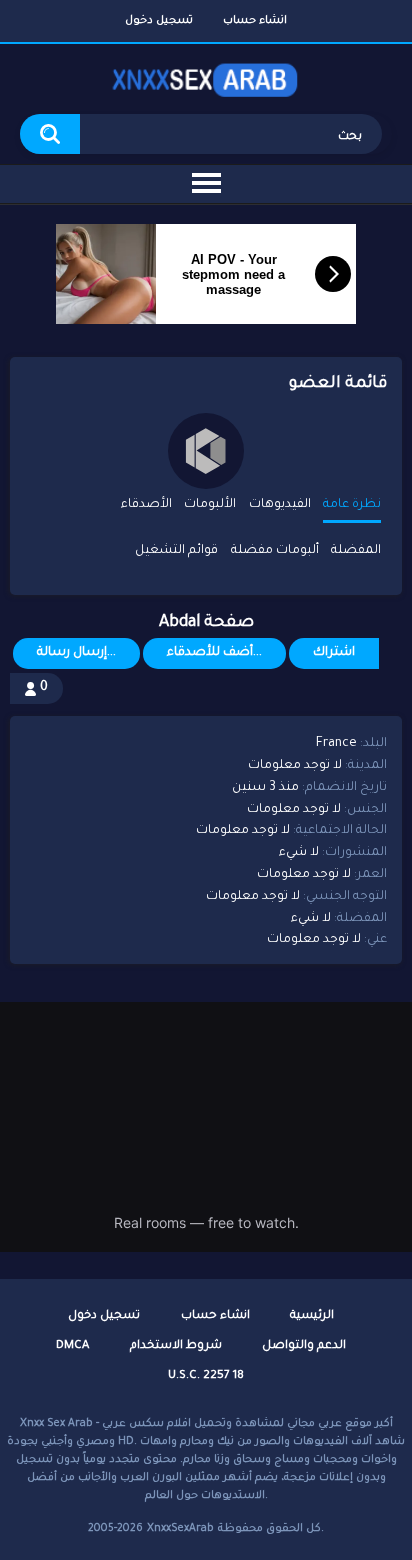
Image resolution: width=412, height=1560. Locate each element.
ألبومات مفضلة (275, 551)
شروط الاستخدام (176, 1346)
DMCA (72, 1346)
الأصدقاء (146, 505)
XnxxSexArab (180, 1529)
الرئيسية (312, 1316)
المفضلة (356, 551)
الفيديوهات (280, 505)
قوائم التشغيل (176, 551)
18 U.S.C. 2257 (206, 1376)
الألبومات (210, 505)
